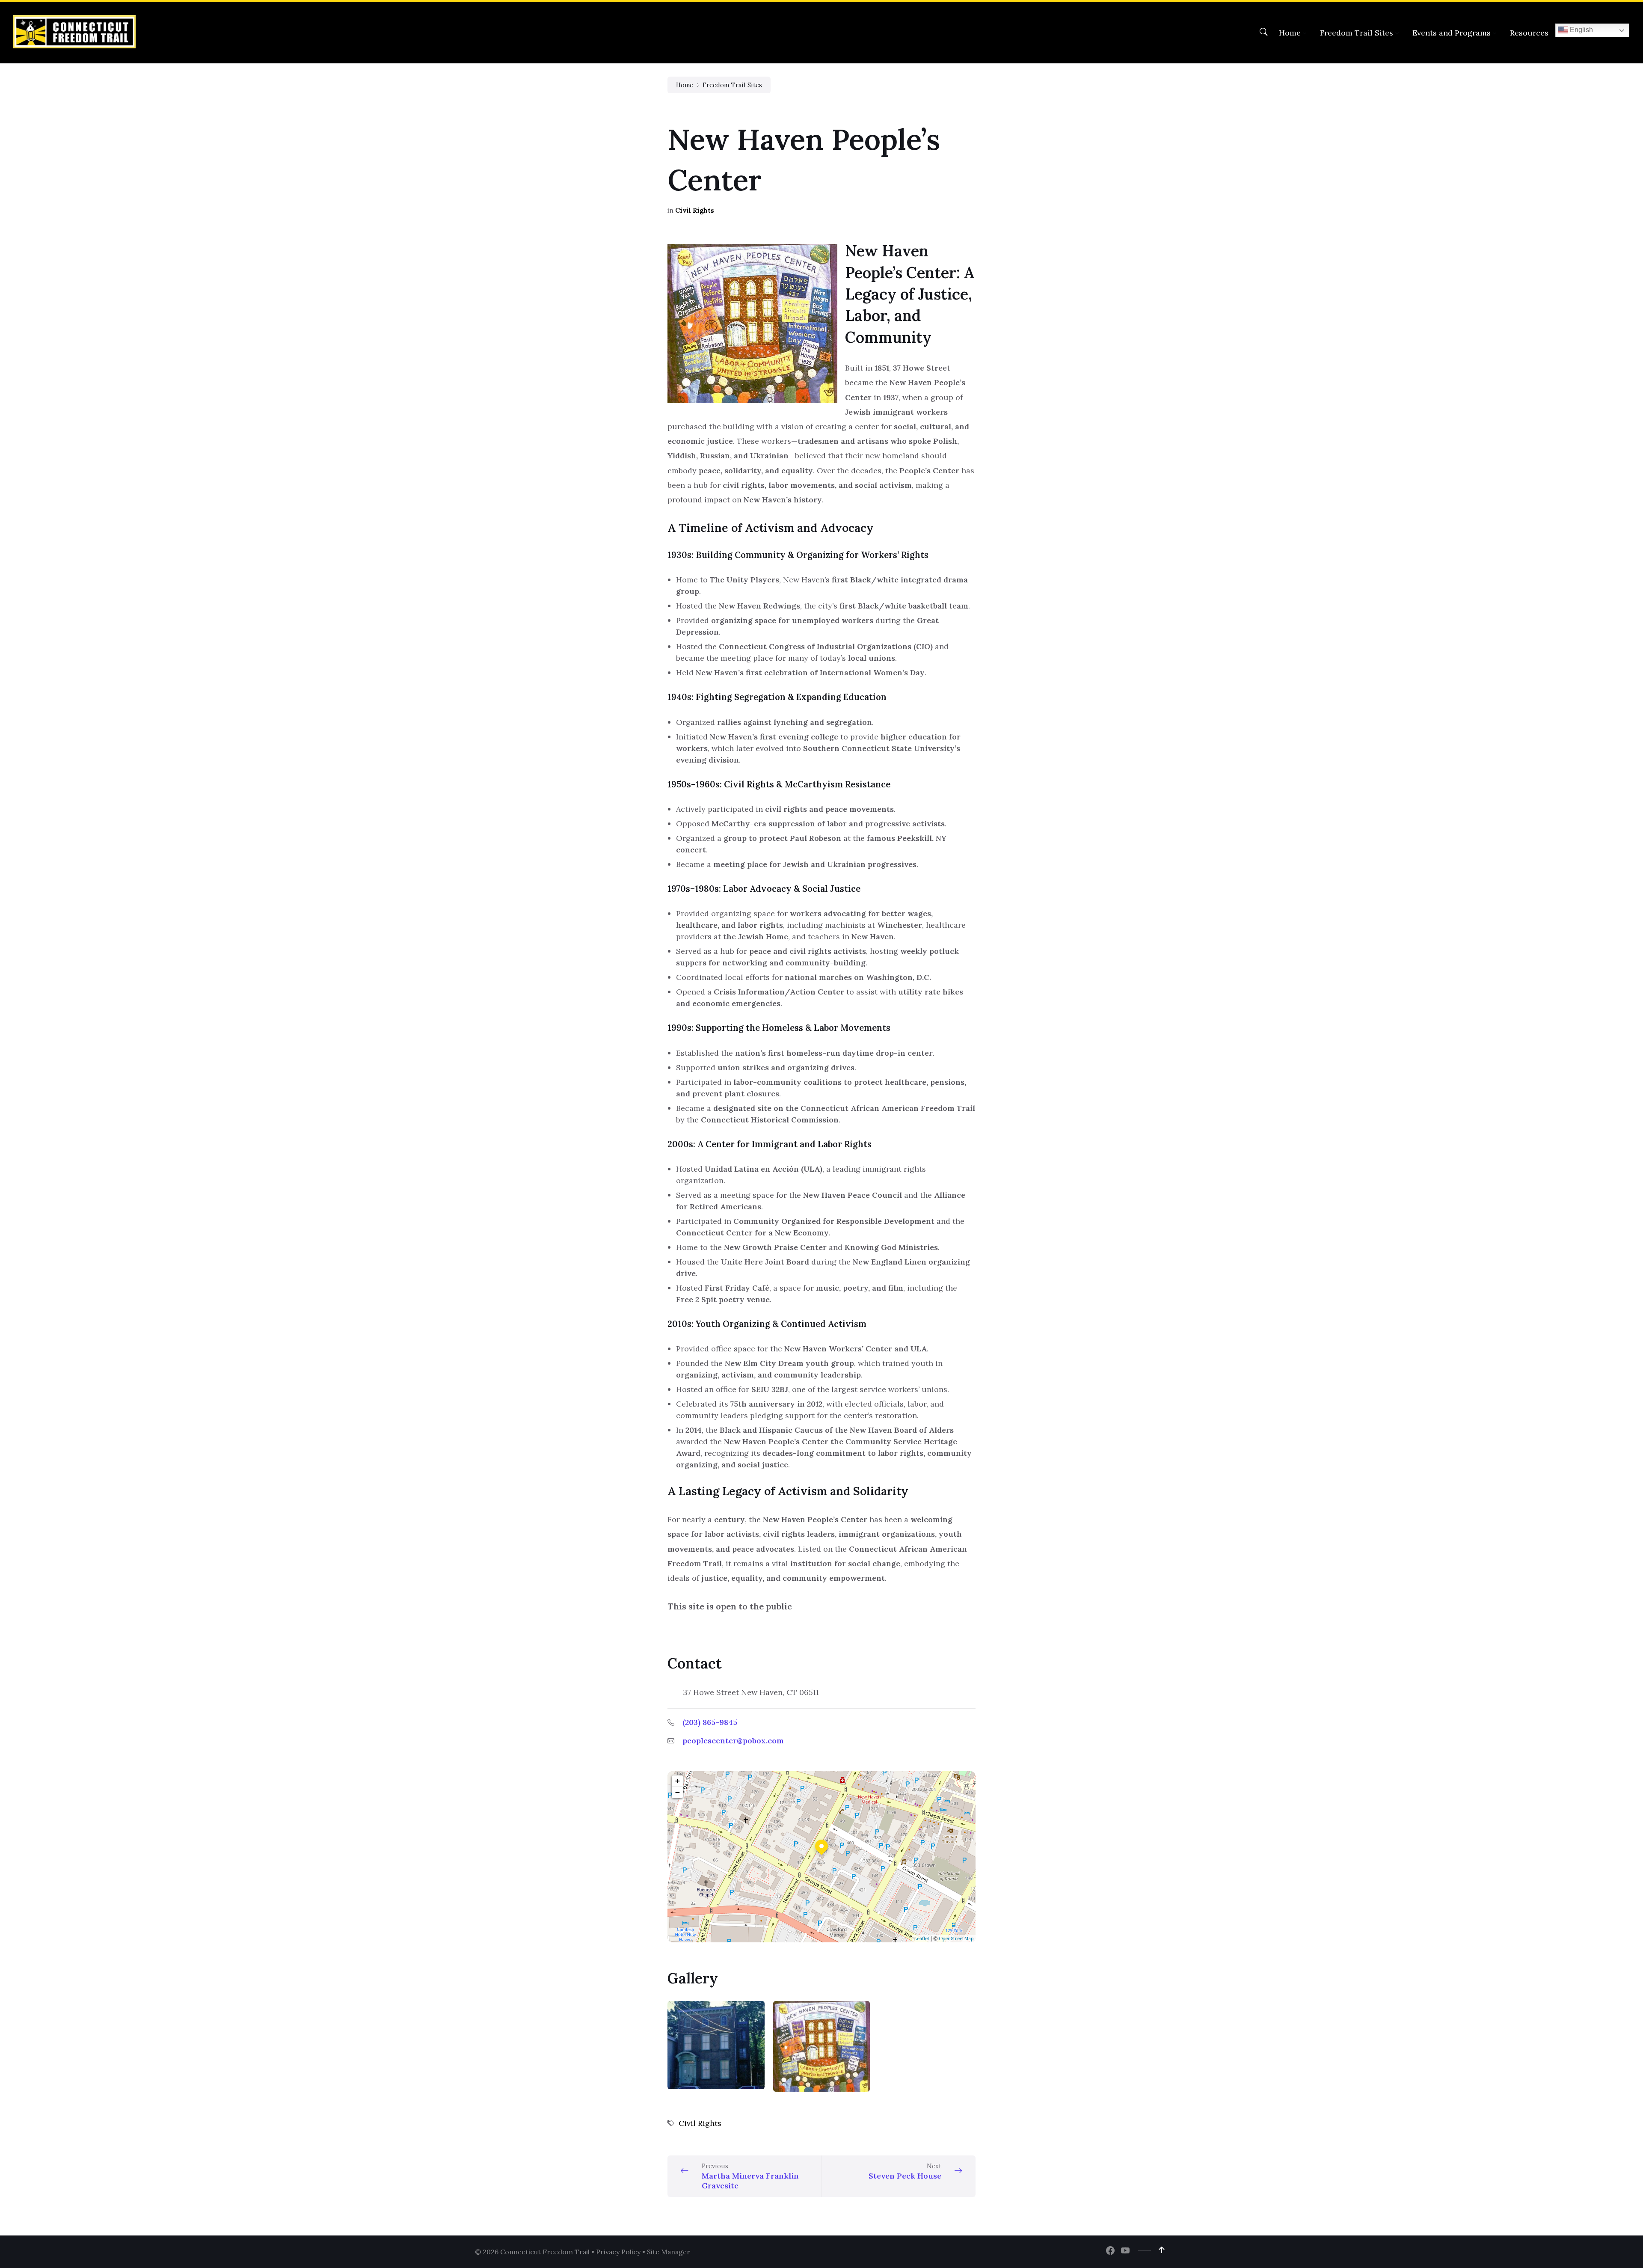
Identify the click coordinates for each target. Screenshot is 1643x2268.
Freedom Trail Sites (732, 85)
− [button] (678, 1792)
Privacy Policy (618, 2252)
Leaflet (922, 1938)
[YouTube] (1125, 2251)
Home (685, 85)
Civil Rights (695, 210)
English (1581, 30)
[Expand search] (1263, 32)
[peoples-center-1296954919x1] (822, 2046)
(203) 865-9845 (710, 1722)
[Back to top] (1162, 2250)
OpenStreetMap (956, 1938)
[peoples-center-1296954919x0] (716, 2045)
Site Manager (669, 2252)
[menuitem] (1290, 33)
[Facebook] (1110, 2251)
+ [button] (678, 1781)
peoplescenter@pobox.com (733, 1741)
